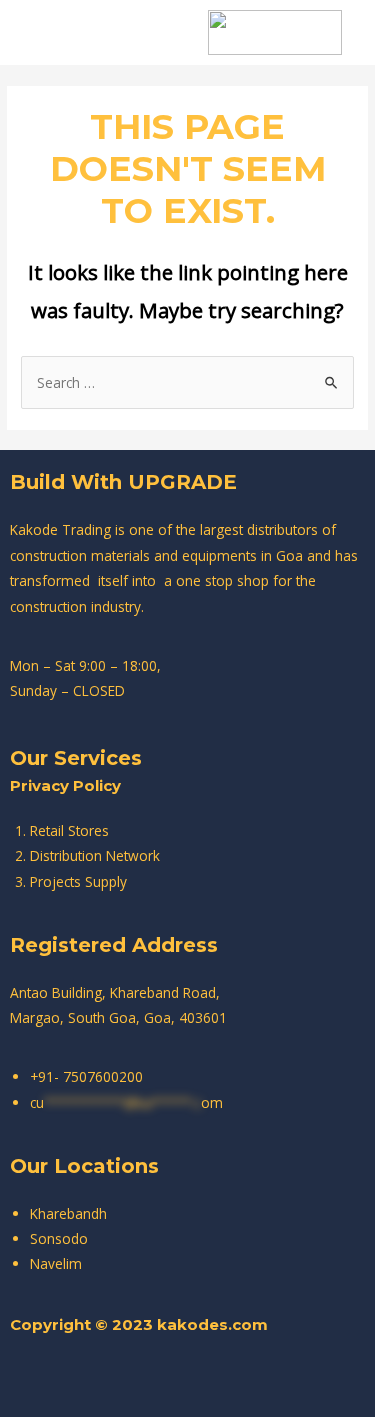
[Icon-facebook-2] (105, 1377)
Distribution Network (95, 855)
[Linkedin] (270, 1377)
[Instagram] (160, 1377)
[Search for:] (187, 382)
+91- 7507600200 (86, 1076)
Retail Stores (69, 830)
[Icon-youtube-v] (215, 1377)
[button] (75, 32)
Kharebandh (68, 1213)
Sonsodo (59, 1238)
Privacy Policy (65, 785)
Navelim (56, 1263)
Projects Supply (78, 881)
